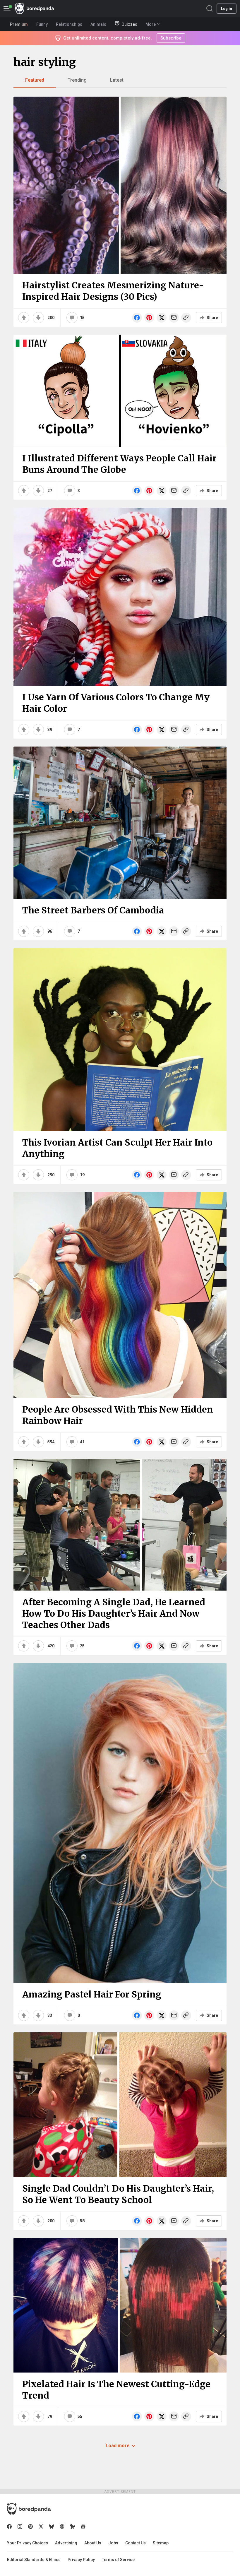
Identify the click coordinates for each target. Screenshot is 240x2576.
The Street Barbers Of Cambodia (93, 910)
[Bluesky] (52, 2527)
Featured (35, 80)
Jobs (113, 2543)
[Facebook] (9, 2527)
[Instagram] (20, 2527)
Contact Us (136, 2543)
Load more (118, 2446)
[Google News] (83, 2527)
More (151, 24)
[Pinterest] (30, 2527)
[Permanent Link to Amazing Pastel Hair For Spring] (120, 1823)
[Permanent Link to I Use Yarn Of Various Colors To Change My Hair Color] (120, 597)
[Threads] (62, 2527)
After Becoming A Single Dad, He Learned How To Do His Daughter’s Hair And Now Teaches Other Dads (114, 1613)
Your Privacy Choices (28, 2543)
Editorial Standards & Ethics (34, 2560)
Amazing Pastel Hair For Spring (92, 1994)
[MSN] (73, 2527)
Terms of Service (118, 2560)
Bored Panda (29, 2509)
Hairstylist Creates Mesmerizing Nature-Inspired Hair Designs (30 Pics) (113, 291)
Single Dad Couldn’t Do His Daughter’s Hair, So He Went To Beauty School (118, 2194)
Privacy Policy (81, 2560)
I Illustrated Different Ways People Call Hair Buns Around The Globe (119, 464)
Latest (117, 80)
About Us (93, 2543)
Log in (227, 9)
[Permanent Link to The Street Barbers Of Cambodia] (120, 823)
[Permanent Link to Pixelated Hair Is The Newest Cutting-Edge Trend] (120, 2305)
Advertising (66, 2543)
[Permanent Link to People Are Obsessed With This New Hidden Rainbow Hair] (120, 1295)
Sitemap (161, 2543)
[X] (41, 2527)
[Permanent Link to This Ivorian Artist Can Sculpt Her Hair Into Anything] (120, 1040)
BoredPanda (35, 9)
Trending (77, 80)
